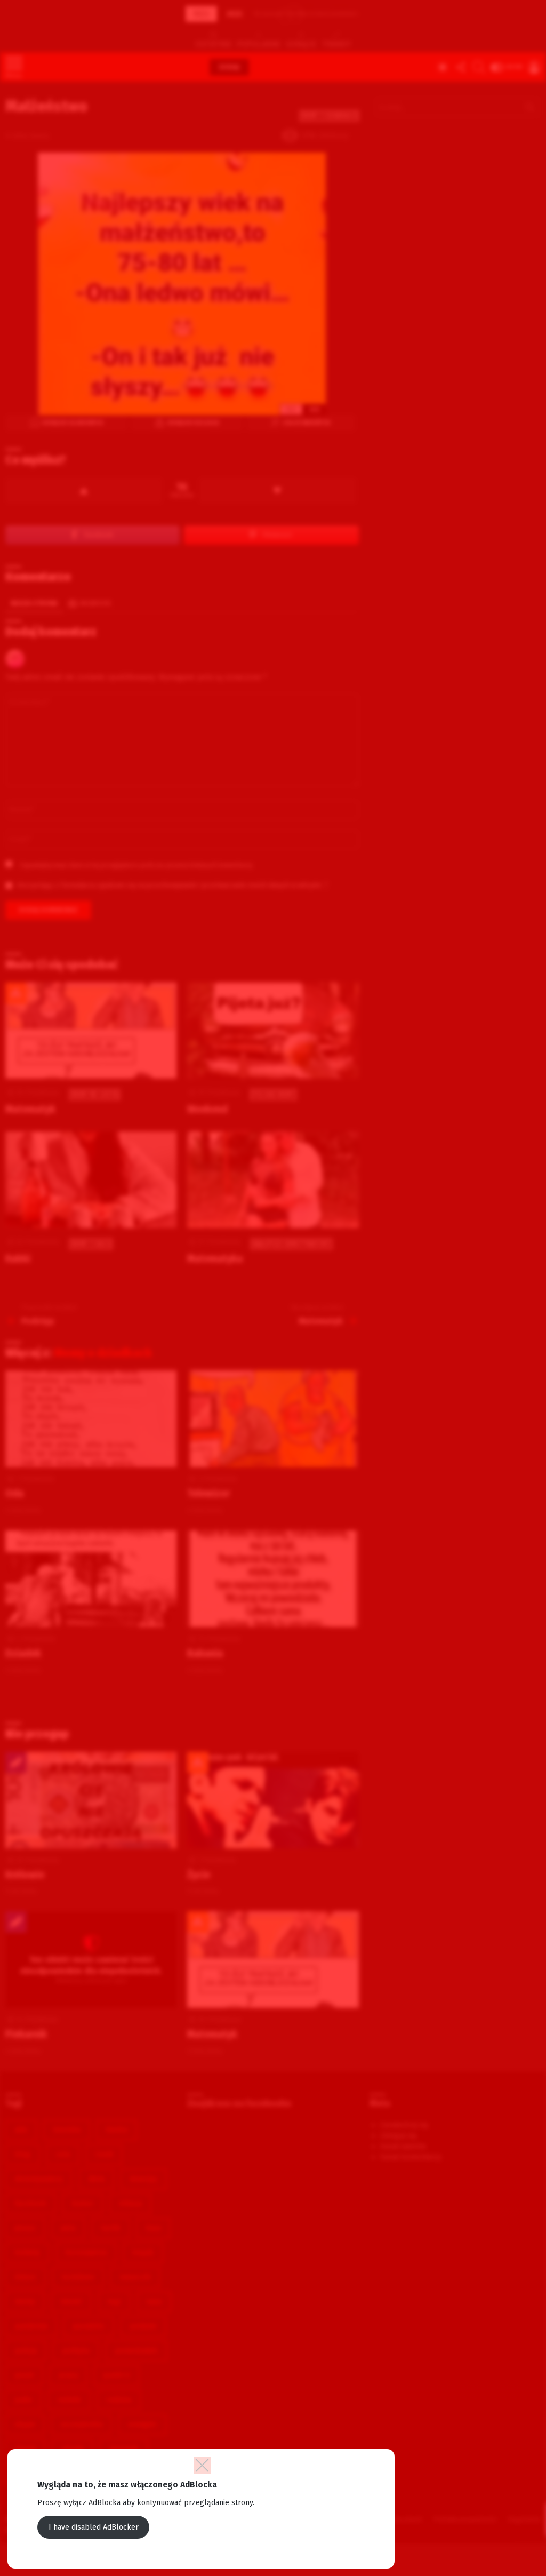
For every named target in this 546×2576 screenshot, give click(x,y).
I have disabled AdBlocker (94, 2527)
